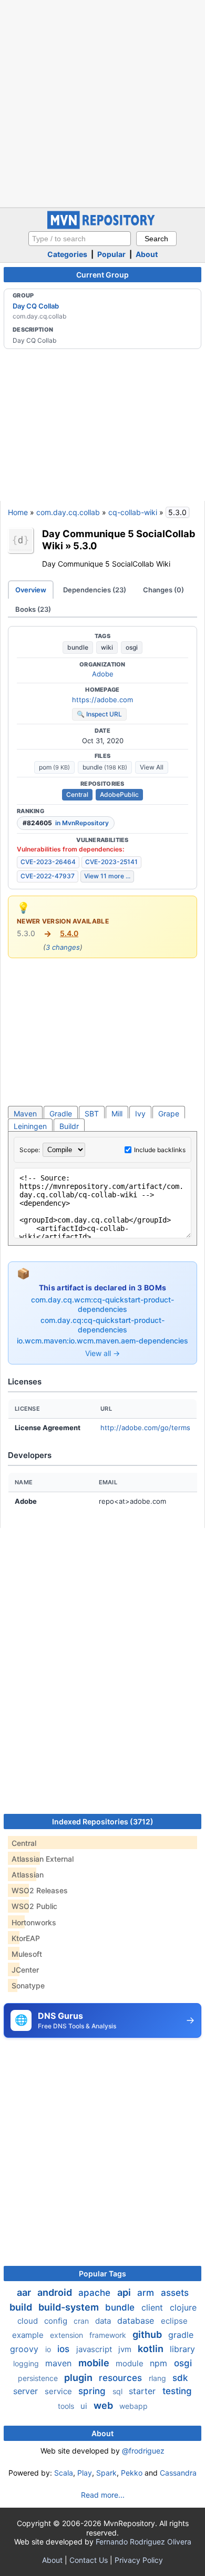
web (104, 2405)
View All (152, 767)
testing (177, 2391)
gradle (181, 2335)
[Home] (102, 226)
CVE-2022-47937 (48, 876)
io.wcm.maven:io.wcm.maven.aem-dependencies (102, 1341)
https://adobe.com (102, 700)
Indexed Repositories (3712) (103, 1821)
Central (77, 794)
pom (54, 767)
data (104, 2321)
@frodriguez (143, 2451)
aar (25, 2292)
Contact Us (89, 2560)
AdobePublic (119, 794)
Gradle (61, 1113)
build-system (70, 2307)
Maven (25, 1113)
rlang (158, 2378)
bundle (78, 647)
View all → (102, 1353)
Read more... (103, 2495)
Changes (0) (163, 590)
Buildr (69, 1126)
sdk (180, 2378)
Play (85, 2473)
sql (119, 2391)
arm (147, 2293)
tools (67, 2406)
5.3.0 (85, 546)
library (182, 2349)
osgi (132, 647)
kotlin (152, 2349)
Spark (106, 2473)
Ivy (140, 1113)
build (22, 2307)
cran (82, 2321)
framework (109, 2335)
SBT (92, 1113)
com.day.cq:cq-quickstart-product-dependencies (102, 1325)
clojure (183, 2307)
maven (60, 2363)
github (148, 2334)
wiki (107, 647)
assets (175, 2293)
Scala (64, 2473)
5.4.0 (69, 933)
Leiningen (30, 1126)
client (153, 2307)
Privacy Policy (139, 2560)
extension (68, 2335)
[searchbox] (80, 239)
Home (18, 512)
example (29, 2335)
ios (65, 2349)
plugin (79, 2378)
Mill (117, 1113)
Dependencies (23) (95, 590)
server (27, 2391)
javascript (95, 2349)
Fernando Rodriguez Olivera (143, 2542)
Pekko (132, 2473)
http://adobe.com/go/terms (145, 1428)
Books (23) (33, 609)
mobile (95, 2363)
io (49, 2349)
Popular (111, 254)
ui (85, 2406)
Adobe (103, 674)
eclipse (174, 2321)
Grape (169, 1113)
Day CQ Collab (36, 306)
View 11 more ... (107, 876)
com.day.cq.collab (68, 512)
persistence (39, 2378)
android (56, 2292)
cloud (29, 2321)
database (137, 2321)
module (131, 2363)
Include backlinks (160, 1150)
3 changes (63, 947)
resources (122, 2378)
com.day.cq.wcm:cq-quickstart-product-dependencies (102, 1304)
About (147, 254)
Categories (67, 254)
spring (93, 2391)
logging (27, 2363)
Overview (31, 590)
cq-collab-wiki (133, 512)
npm (160, 2363)
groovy (25, 2349)
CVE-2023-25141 (111, 862)
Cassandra (178, 2473)
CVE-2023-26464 (48, 862)
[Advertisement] (102, 102)
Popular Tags (102, 2274)
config (57, 2321)
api (125, 2292)
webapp (134, 2406)
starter (143, 2391)
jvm (126, 2349)
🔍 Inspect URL (99, 714)
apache (96, 2293)
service (59, 2391)
